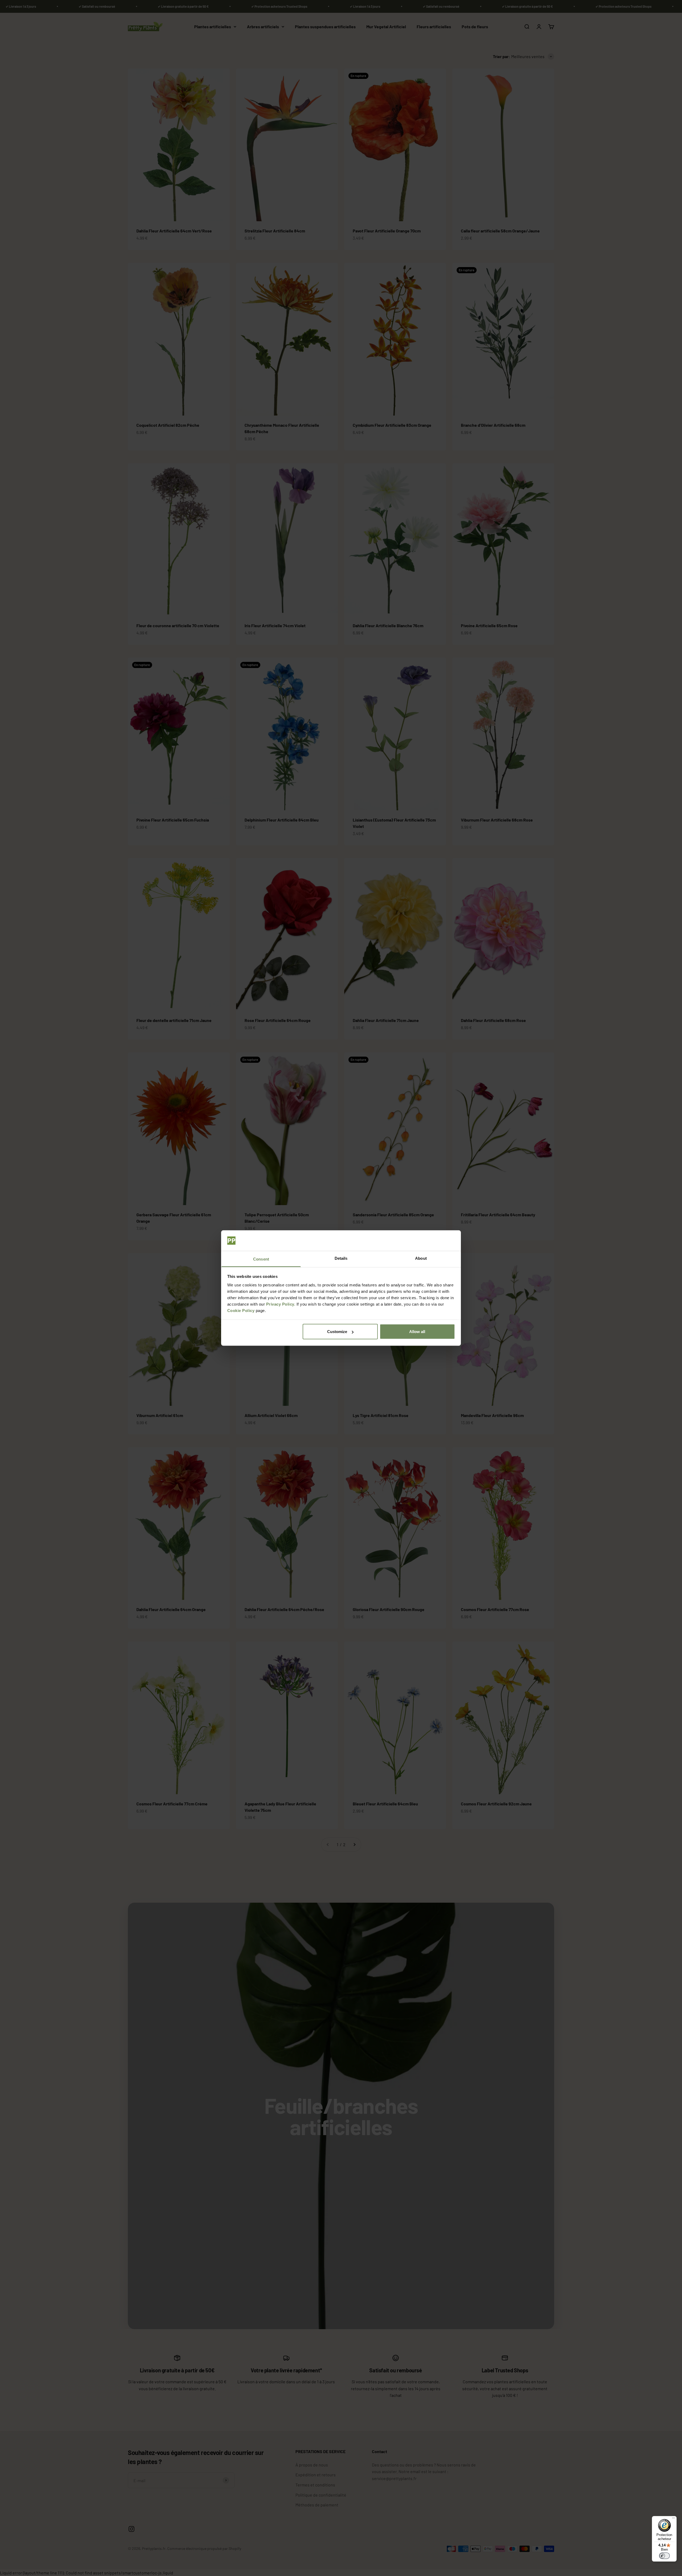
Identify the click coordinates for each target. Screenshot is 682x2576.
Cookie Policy (241, 1310)
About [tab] (421, 1258)
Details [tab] (341, 1258)
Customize (337, 1332)
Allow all (417, 1332)
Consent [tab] (261, 1259)
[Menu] (673, 2519)
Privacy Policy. (281, 1304)
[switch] (664, 2556)
